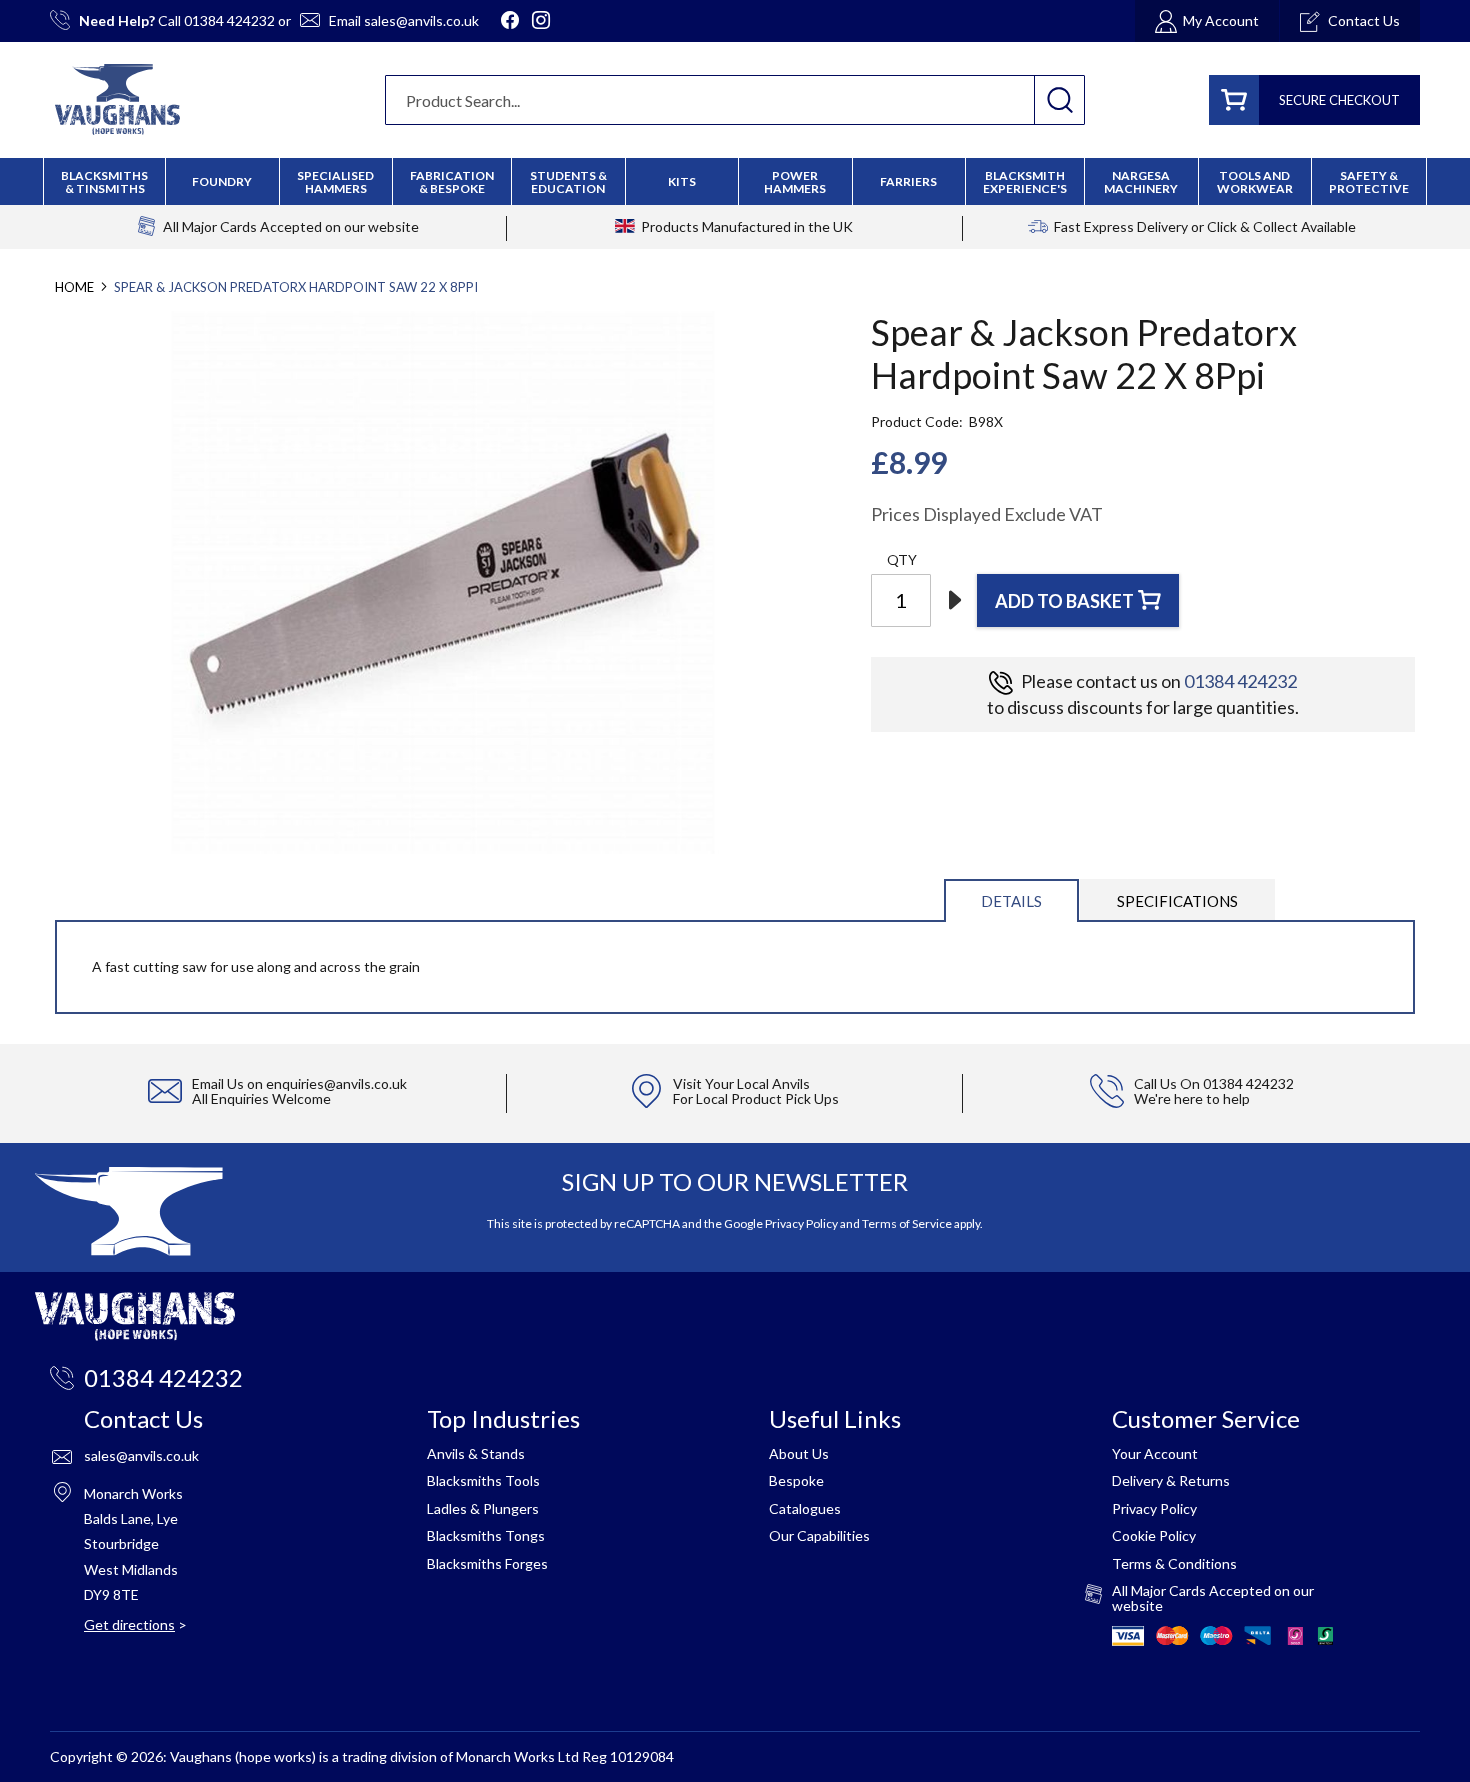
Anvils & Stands (476, 1453)
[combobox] (735, 100)
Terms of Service (907, 1223)
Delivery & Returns (1171, 1480)
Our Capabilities (819, 1535)
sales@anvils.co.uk (421, 20)
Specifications (1177, 901)
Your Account (1155, 1453)
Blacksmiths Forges (487, 1563)
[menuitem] (452, 182)
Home (74, 287)
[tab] (1011, 899)
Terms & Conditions (1174, 1563)
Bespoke (796, 1480)
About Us (799, 1453)
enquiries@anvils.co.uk (336, 1083)
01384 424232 (229, 20)
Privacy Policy (801, 1223)
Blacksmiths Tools (483, 1480)
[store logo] (117, 99)
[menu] (735, 181)
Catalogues (805, 1508)
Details (1011, 901)
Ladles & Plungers (483, 1508)
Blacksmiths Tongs (486, 1535)
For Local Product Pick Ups (756, 1098)
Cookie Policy (1154, 1535)
